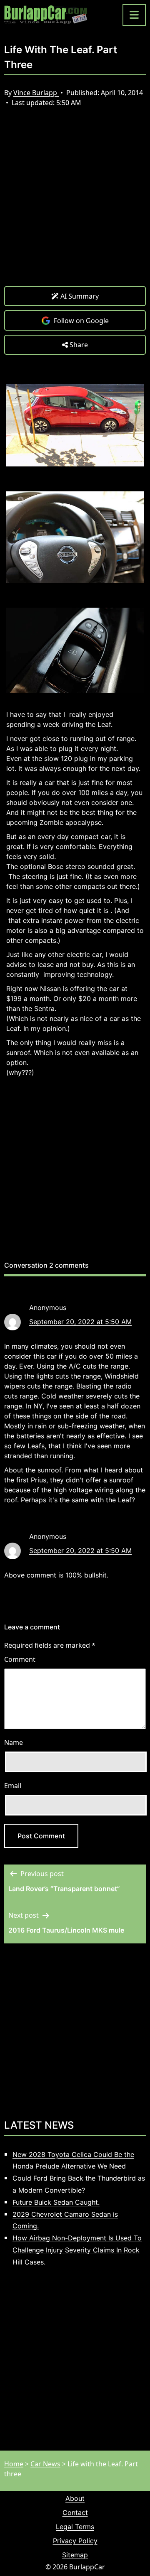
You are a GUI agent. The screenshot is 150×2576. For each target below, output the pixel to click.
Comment (20, 1659)
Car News (45, 2464)
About (75, 2498)
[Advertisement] (75, 203)
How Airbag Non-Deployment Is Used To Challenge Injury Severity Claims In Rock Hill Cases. (77, 2250)
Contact (75, 2512)
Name (14, 1742)
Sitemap (75, 2555)
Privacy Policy (75, 2541)
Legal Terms (75, 2527)
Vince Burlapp (36, 93)
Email (13, 1786)
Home (14, 2464)
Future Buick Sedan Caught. (56, 2202)
